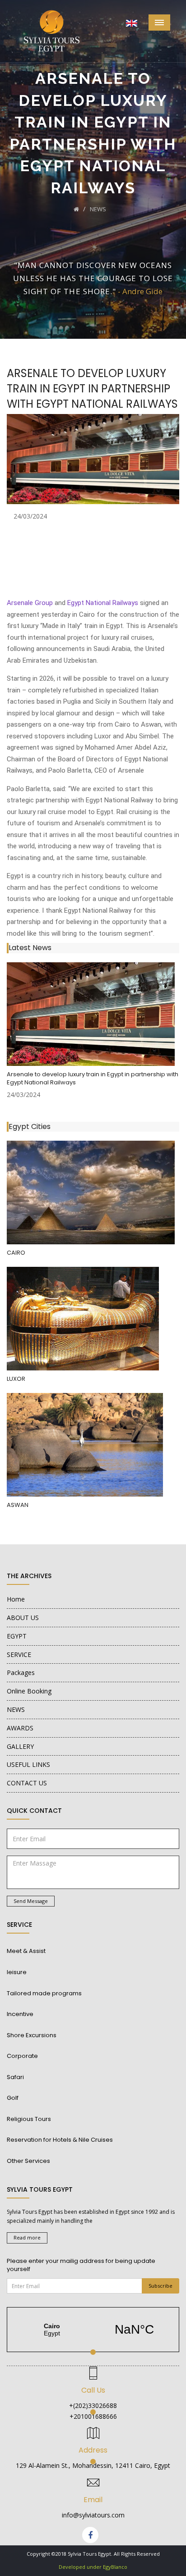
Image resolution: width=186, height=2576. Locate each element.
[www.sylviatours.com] (91, 1014)
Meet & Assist (26, 1951)
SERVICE (19, 1654)
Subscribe (160, 2286)
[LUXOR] (83, 1319)
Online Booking (29, 1691)
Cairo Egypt (93, 2330)
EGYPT (17, 1636)
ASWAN (18, 1505)
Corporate (22, 2056)
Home (16, 1599)
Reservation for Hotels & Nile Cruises (60, 2140)
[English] (132, 22)
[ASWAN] (85, 1445)
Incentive (20, 2014)
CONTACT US (27, 1783)
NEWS (16, 1709)
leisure (17, 1972)
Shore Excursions (32, 2035)
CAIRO (16, 1253)
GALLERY (20, 1746)
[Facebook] (90, 2535)
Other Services (28, 2161)
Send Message (31, 1901)
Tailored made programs (44, 1993)
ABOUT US (23, 1618)
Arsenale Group (30, 603)
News (98, 209)
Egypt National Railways (103, 603)
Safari (15, 2077)
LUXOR (16, 1379)
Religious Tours (29, 2119)
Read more (27, 2237)
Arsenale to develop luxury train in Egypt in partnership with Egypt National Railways (93, 1079)
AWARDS (20, 1728)
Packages (21, 1673)
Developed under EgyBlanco (93, 2567)
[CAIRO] (91, 1192)
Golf (13, 2098)
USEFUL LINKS (28, 1764)
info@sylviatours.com (93, 2515)
